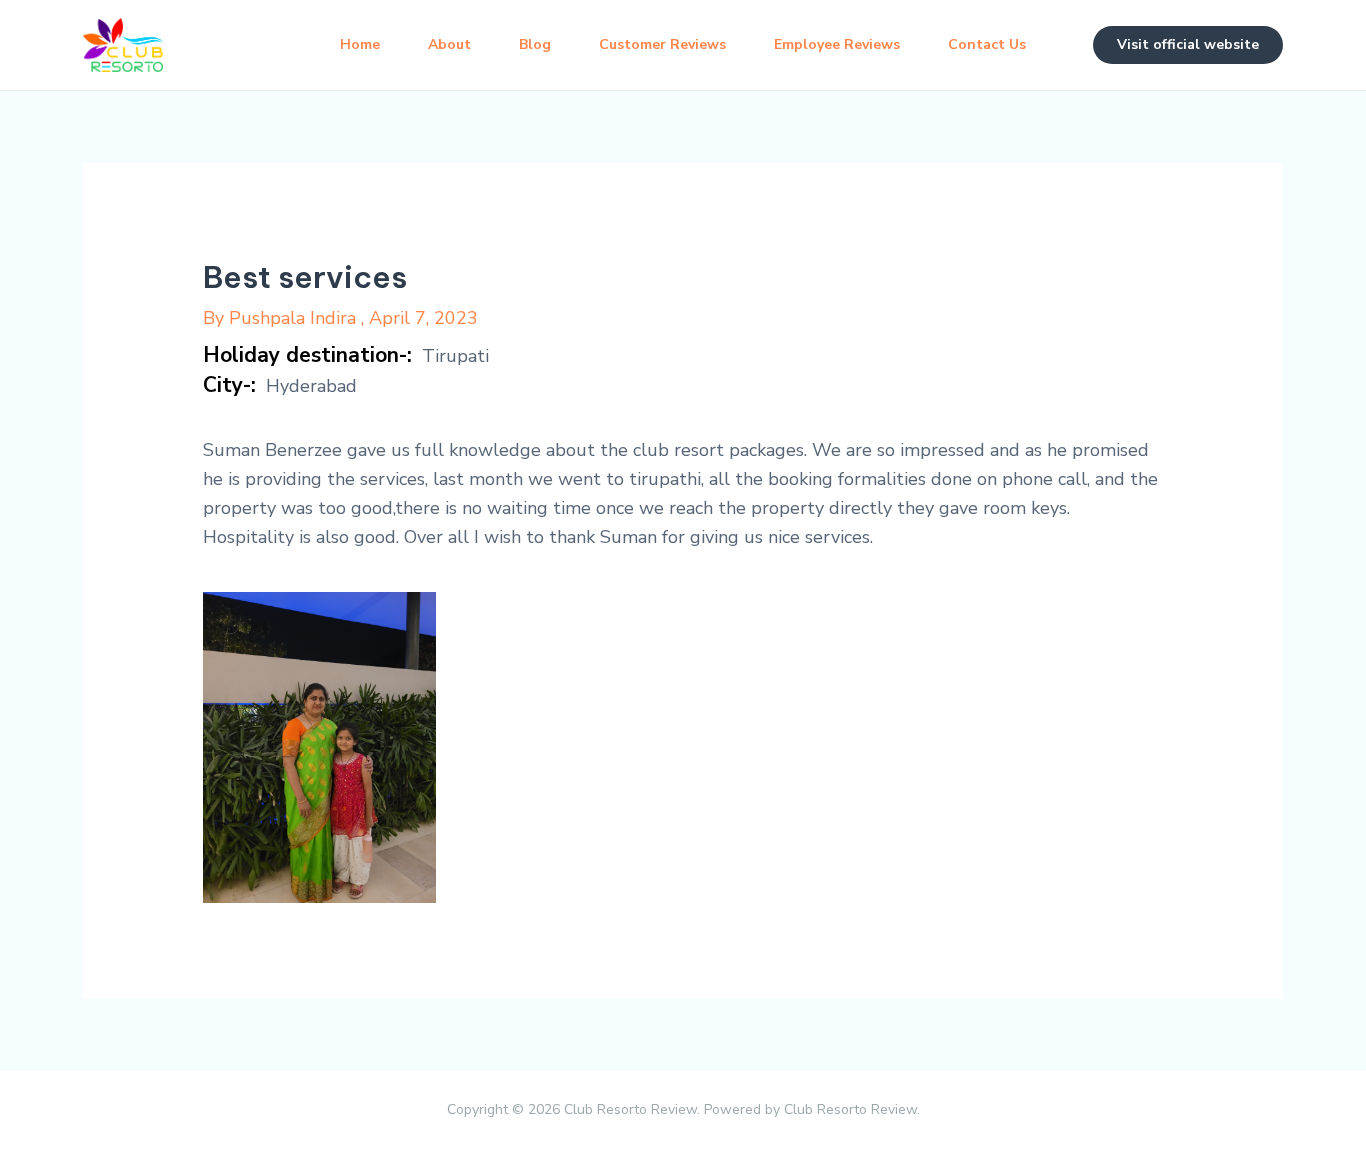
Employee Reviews (837, 44)
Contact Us (987, 44)
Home (360, 44)
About (449, 44)
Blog (535, 44)
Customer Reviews (662, 44)
